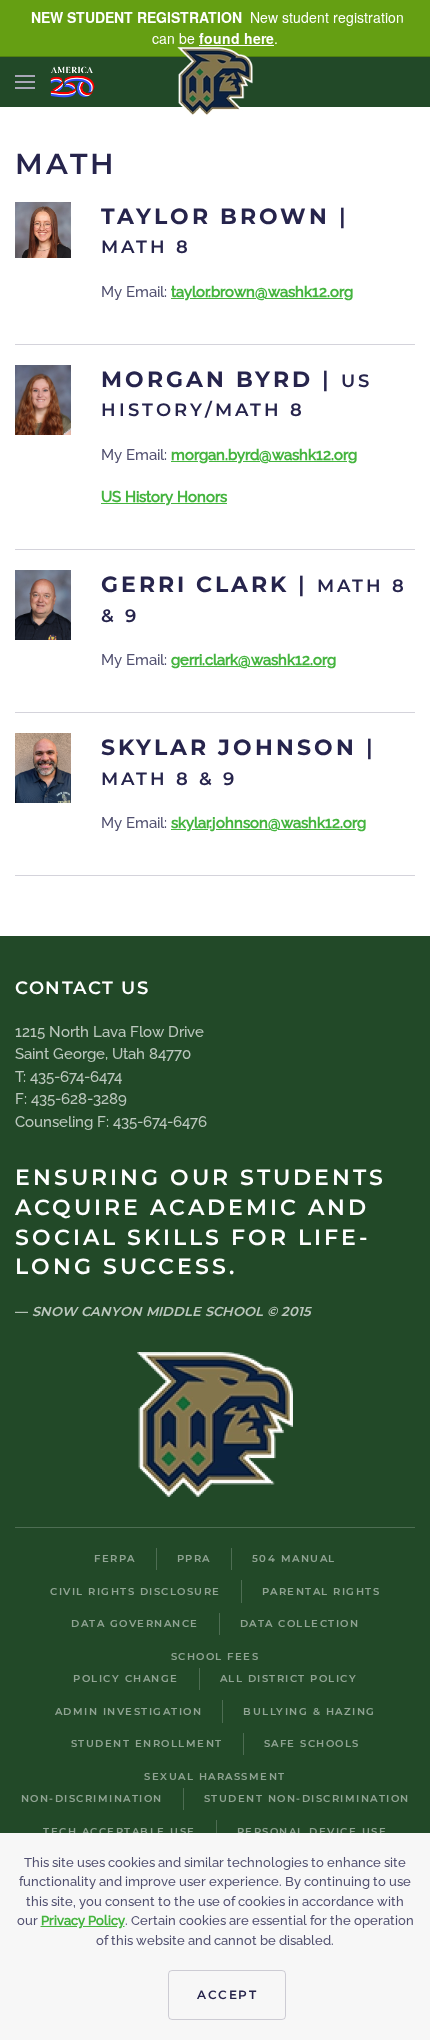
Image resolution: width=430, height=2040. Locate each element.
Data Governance (135, 1623)
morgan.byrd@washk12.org (264, 455)
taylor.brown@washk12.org (262, 292)
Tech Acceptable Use (119, 1831)
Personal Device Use (312, 1831)
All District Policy (289, 1678)
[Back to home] (215, 82)
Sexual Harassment (215, 1776)
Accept (227, 1994)
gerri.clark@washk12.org (253, 660)
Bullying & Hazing (309, 1711)
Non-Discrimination (92, 1798)
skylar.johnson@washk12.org (268, 823)
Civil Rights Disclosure (135, 1591)
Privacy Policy (83, 1920)
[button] (25, 82)
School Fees (215, 1656)
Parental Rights (321, 1591)
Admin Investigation (129, 1711)
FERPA (115, 1558)
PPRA (194, 1558)
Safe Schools (312, 1743)
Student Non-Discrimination (307, 1798)
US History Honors (164, 497)
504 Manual (294, 1558)
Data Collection (300, 1623)
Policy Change (126, 1678)
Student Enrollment (147, 1743)
